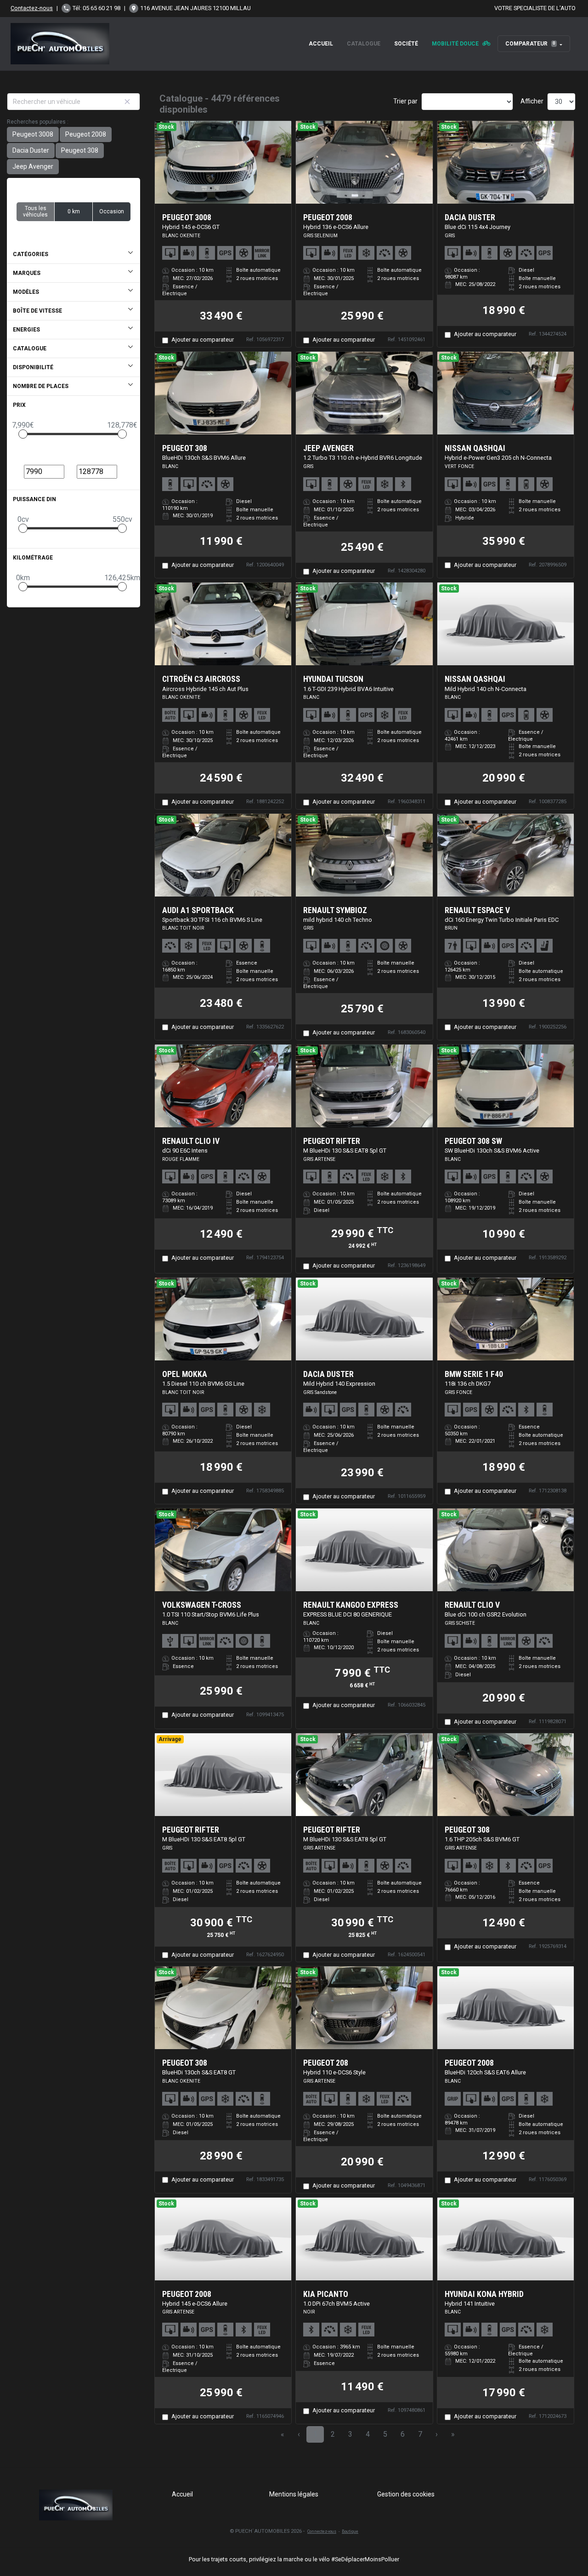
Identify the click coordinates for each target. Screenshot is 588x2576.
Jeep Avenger (33, 166)
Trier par (405, 101)
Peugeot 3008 (33, 134)
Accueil (321, 44)
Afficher (532, 101)
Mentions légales (294, 2494)
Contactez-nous (32, 8)
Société (406, 44)
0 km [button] (74, 211)
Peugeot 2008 (86, 134)
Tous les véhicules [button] (35, 211)
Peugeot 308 (80, 150)
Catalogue (364, 44)
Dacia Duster (31, 150)
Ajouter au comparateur (203, 340)
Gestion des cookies (406, 2494)
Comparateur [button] (530, 44)
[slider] (23, 434)
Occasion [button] (112, 211)
